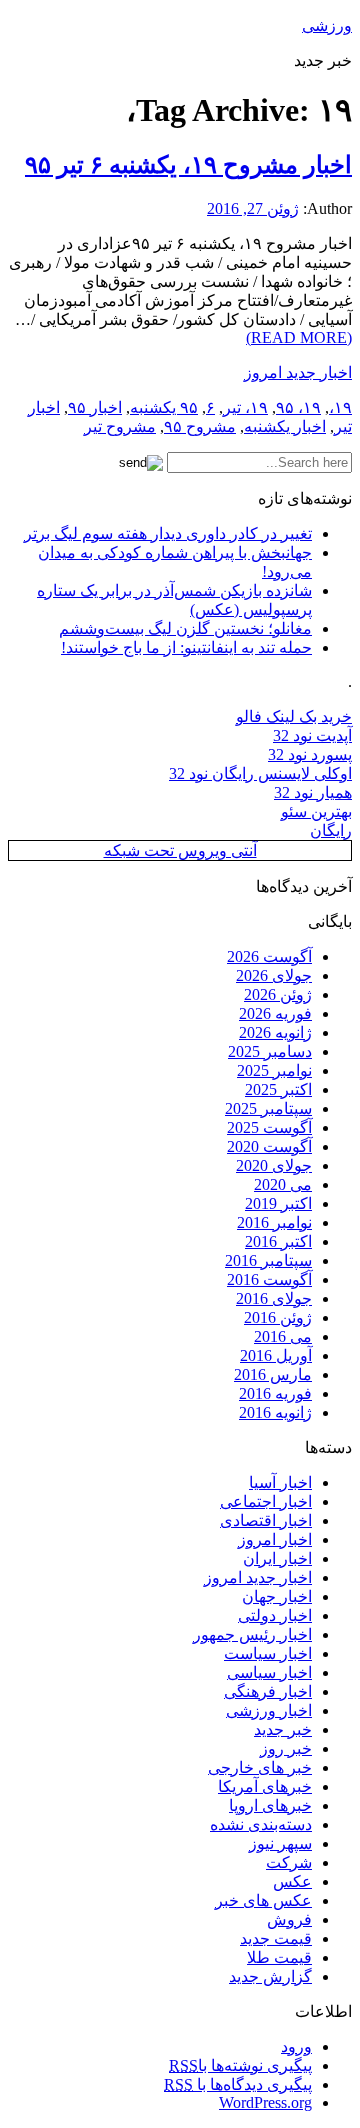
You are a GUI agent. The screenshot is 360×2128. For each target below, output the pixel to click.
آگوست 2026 (269, 956)
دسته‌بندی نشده (261, 1824)
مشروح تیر (120, 426)
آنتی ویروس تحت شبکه (180, 850)
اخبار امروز (275, 1539)
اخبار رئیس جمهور (252, 1634)
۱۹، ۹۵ (298, 407)
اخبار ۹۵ (95, 407)
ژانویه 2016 (275, 1412)
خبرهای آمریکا (265, 1786)
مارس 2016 (273, 1374)
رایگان (331, 830)
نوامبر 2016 (274, 1222)
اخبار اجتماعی (266, 1501)
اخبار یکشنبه (285, 426)
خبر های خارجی (260, 1767)
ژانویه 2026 (275, 1032)
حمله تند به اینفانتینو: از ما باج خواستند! (186, 647)
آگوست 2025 (269, 1127)
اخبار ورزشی (269, 1710)
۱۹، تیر (245, 407)
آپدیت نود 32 (312, 735)
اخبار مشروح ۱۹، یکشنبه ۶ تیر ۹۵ (188, 165)
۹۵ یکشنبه (164, 407)
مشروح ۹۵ (200, 426)
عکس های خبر (263, 1900)
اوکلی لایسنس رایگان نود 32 (260, 773)
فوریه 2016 (275, 1393)
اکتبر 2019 (278, 1203)
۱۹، (340, 407)
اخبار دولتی (275, 1615)
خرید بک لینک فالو (294, 716)
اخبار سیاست (268, 1653)
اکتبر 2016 (278, 1241)
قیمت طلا (279, 1957)
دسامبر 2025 (270, 1051)
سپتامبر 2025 (268, 1108)
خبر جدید (283, 1729)
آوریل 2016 (276, 1355)
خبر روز (286, 1748)
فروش (289, 1919)
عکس (292, 1881)
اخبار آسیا (280, 1482)
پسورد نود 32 (310, 754)
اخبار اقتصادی (266, 1520)
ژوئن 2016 (278, 1317)
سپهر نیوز (280, 1843)
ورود (296, 2046)
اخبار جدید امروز (298, 372)
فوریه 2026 (275, 1013)
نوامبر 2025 (274, 1070)
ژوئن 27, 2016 (253, 208)
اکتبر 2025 (278, 1089)
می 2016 (283, 1336)
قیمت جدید (276, 1938)
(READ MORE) (299, 337)
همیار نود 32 (313, 792)
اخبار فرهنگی (268, 1691)
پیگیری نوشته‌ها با (240, 2065)
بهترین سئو (316, 811)
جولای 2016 (274, 1298)
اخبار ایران (277, 1558)
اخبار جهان (277, 1596)
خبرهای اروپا (270, 1805)
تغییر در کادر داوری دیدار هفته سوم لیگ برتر (168, 533)
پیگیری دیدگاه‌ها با (238, 2084)
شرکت (289, 1862)
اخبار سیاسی (269, 1672)
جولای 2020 (274, 1165)
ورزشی (327, 25)
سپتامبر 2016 (268, 1260)
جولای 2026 (274, 975)
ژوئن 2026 (278, 994)
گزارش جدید (270, 1976)
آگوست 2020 (269, 1146)
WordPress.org (265, 2102)
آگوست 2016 (269, 1279)
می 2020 (283, 1184)
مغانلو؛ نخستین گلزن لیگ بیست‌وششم (185, 628)
